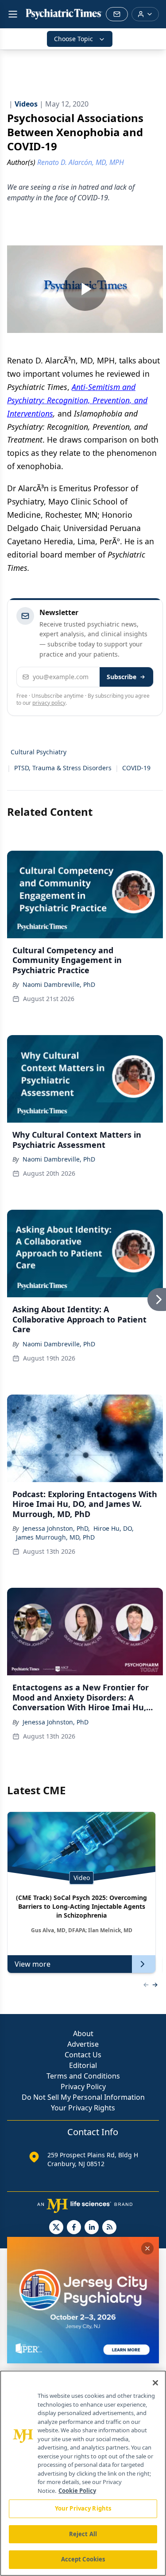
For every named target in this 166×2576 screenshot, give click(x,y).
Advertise (83, 2044)
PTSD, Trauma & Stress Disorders (63, 768)
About (83, 2033)
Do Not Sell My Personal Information (83, 2097)
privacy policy (49, 703)
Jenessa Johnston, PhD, (56, 1528)
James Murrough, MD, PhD (55, 1537)
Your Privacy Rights (83, 2108)
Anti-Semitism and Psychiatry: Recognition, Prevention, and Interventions (77, 400)
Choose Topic (73, 39)
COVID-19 (136, 768)
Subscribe (122, 677)
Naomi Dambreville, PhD (59, 984)
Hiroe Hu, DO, (114, 1528)
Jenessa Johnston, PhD (56, 1722)
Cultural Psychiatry (39, 752)
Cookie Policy (77, 2491)
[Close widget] (147, 2248)
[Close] (155, 2383)
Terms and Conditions (83, 2076)
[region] (83, 2473)
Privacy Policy (83, 2087)
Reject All (83, 2534)
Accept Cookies (83, 2559)
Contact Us (83, 2055)
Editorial (83, 2065)
